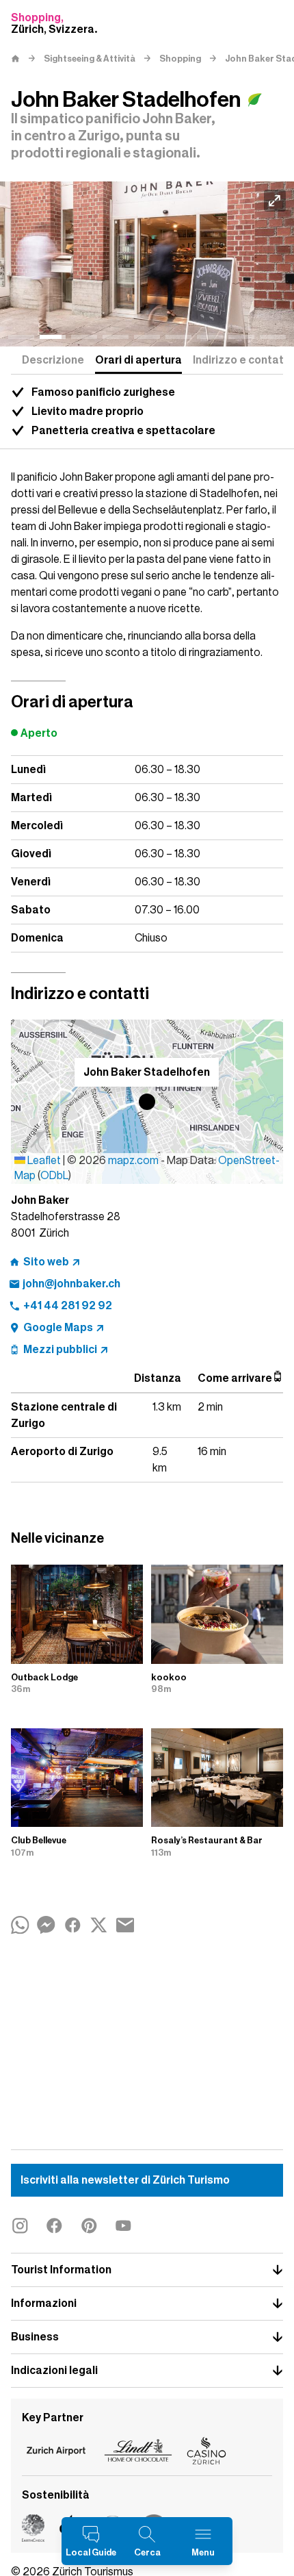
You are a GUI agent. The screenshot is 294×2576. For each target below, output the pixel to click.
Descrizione (53, 360)
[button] (147, 1102)
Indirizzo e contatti (242, 360)
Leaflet (43, 1161)
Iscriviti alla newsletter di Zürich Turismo (125, 2180)
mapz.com (134, 1161)
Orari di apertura (138, 360)
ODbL (54, 1176)
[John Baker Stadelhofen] (147, 264)
